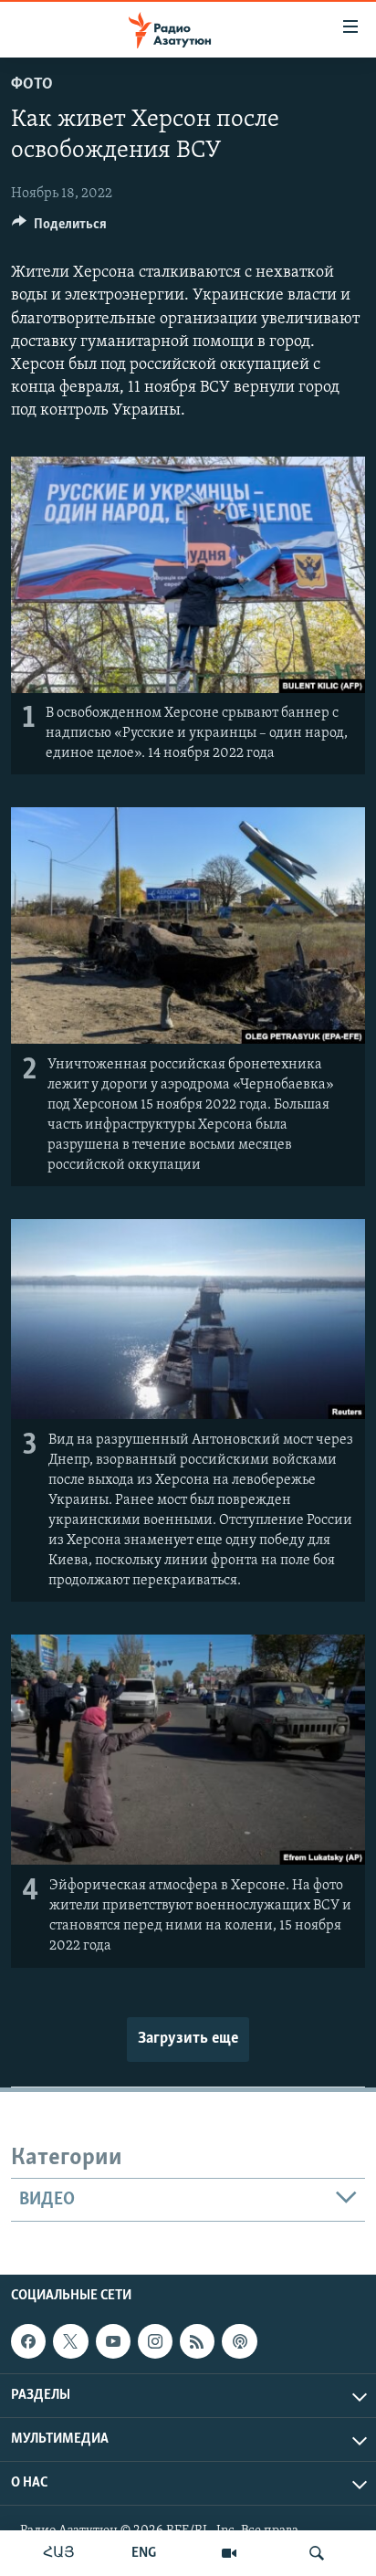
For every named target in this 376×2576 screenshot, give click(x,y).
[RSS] (197, 2341)
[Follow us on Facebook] (28, 2341)
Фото (32, 85)
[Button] (59, 228)
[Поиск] (317, 2553)
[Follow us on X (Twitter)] (70, 2341)
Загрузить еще (188, 2039)
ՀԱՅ (59, 2553)
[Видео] (229, 2553)
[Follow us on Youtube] (113, 2341)
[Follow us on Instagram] (155, 2341)
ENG (144, 2553)
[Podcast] (239, 2341)
